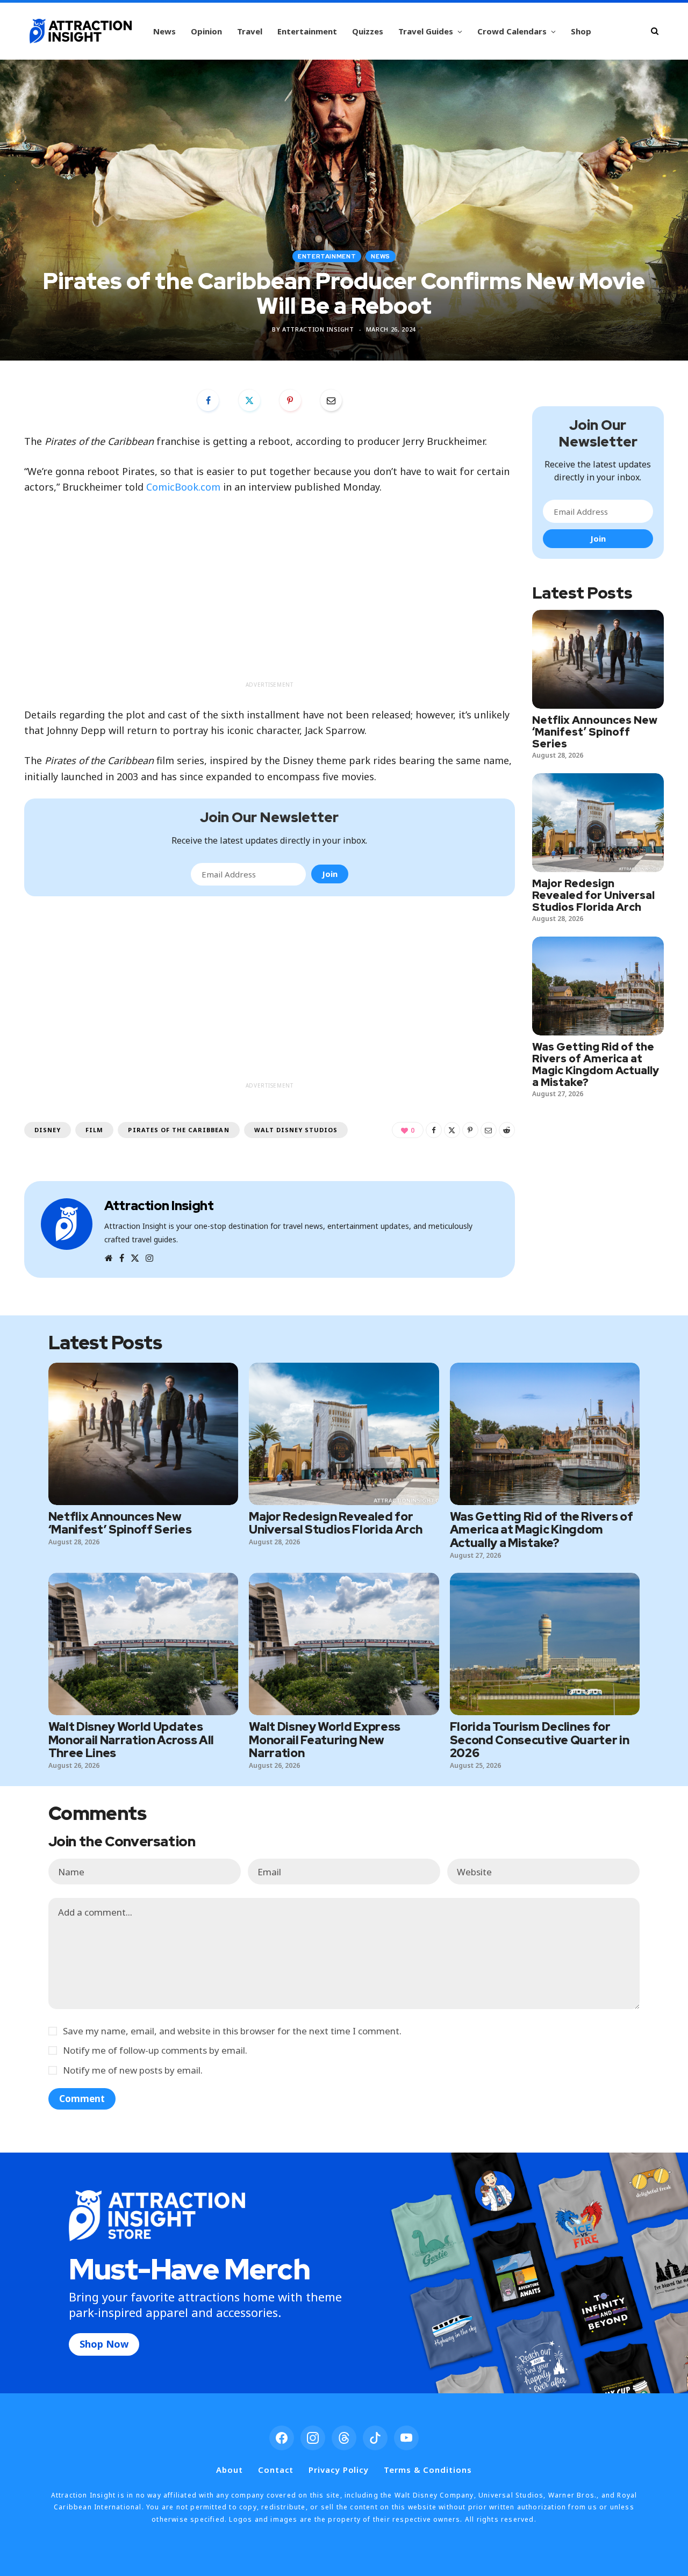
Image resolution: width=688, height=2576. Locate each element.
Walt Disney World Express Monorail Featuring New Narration (325, 1740)
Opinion (206, 31)
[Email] (331, 400)
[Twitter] (249, 400)
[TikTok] (375, 2438)
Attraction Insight (318, 329)
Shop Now (104, 2344)
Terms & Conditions (428, 2470)
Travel (250, 31)
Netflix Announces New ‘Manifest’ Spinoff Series (595, 732)
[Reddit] (507, 1130)
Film (94, 1130)
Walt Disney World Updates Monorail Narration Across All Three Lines (131, 1740)
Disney (48, 1130)
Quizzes (368, 31)
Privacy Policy (339, 2470)
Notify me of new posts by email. (133, 2070)
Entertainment (307, 31)
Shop (581, 31)
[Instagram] (313, 2438)
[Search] (655, 31)
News (164, 31)
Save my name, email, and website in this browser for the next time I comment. (232, 2031)
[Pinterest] (290, 400)
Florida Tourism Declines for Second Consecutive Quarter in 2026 (539, 1740)
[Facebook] (208, 400)
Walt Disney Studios (296, 1130)
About (230, 2470)
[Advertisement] (270, 601)
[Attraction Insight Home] (81, 31)
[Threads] (344, 2438)
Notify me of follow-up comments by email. (155, 2050)
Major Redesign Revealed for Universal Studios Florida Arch (593, 895)
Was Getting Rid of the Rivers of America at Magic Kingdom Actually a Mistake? (596, 1064)
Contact (276, 2470)
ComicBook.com (183, 487)
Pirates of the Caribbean (178, 1130)
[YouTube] (406, 2438)
